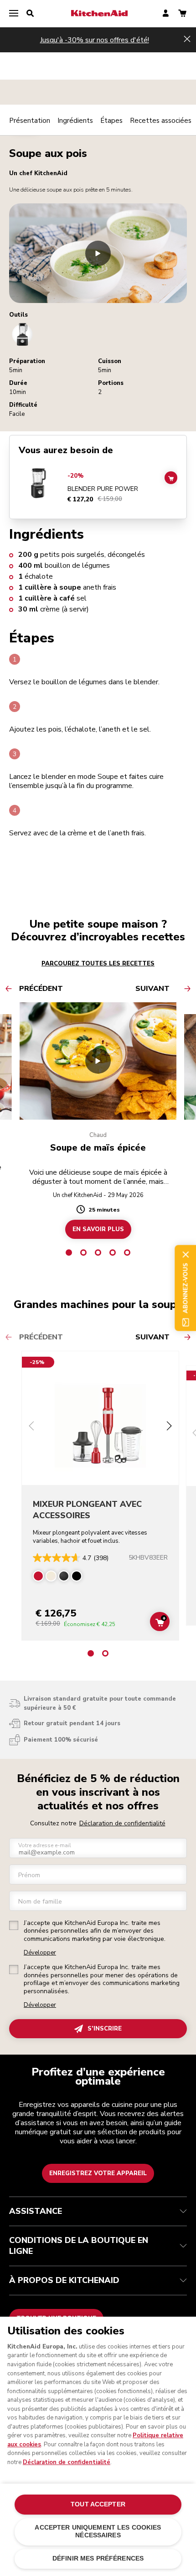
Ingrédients (75, 121)
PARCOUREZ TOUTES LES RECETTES (98, 964)
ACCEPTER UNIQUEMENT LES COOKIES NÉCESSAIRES (98, 2531)
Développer (40, 1953)
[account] (166, 14)
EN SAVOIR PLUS (98, 1229)
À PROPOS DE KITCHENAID (64, 2280)
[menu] (14, 14)
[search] (30, 14)
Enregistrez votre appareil (98, 2173)
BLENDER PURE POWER (103, 489)
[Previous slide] (31, 1427)
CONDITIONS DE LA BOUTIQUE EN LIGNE (79, 2246)
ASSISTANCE (36, 2211)
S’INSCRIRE (105, 2029)
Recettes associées (161, 121)
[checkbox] (14, 1925)
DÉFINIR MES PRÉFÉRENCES (98, 2558)
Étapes (111, 121)
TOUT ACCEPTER (98, 2504)
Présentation (30, 121)
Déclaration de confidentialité (122, 1823)
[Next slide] (169, 1427)
